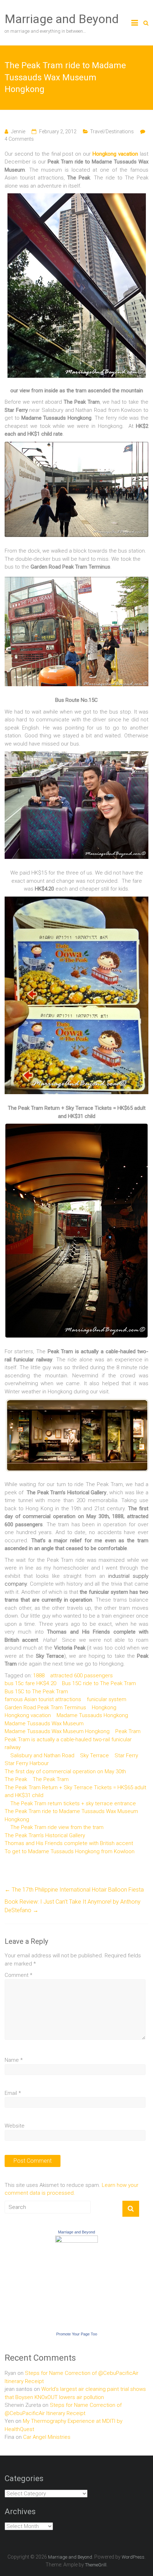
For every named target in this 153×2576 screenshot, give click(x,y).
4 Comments (19, 139)
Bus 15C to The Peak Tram (36, 1692)
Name (14, 2060)
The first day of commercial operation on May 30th (65, 1771)
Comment (19, 1975)
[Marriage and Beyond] (76, 2239)
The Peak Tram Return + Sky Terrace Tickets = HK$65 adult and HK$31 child (75, 1792)
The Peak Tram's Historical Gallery (45, 1835)
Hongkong (104, 1708)
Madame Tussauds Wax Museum (44, 1723)
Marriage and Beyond (62, 19)
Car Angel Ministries (47, 2437)
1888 (39, 1676)
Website (15, 2126)
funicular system (107, 1699)
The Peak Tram (51, 1779)
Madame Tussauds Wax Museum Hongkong (57, 1731)
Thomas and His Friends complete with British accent (69, 1843)
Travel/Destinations (112, 131)
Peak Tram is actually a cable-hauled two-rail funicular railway (68, 1744)
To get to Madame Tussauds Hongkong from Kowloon (70, 1851)
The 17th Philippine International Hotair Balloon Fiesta (74, 1890)
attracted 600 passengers (81, 1676)
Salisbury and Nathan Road (42, 1755)
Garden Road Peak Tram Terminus (45, 1708)
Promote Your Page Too (77, 2334)
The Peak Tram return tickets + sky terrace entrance (73, 1803)
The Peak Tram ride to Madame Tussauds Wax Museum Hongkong (71, 1815)
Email (13, 2093)
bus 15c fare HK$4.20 (30, 1683)
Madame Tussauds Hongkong (92, 1715)
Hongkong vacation (115, 154)
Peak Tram (128, 1731)
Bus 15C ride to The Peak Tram (99, 1683)
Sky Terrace (94, 1755)
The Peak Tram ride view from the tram (57, 1827)
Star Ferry (126, 1755)
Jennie (18, 131)
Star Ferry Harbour (27, 1763)
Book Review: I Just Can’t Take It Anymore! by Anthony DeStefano (73, 1906)
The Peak (16, 1779)
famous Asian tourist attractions (43, 1699)
